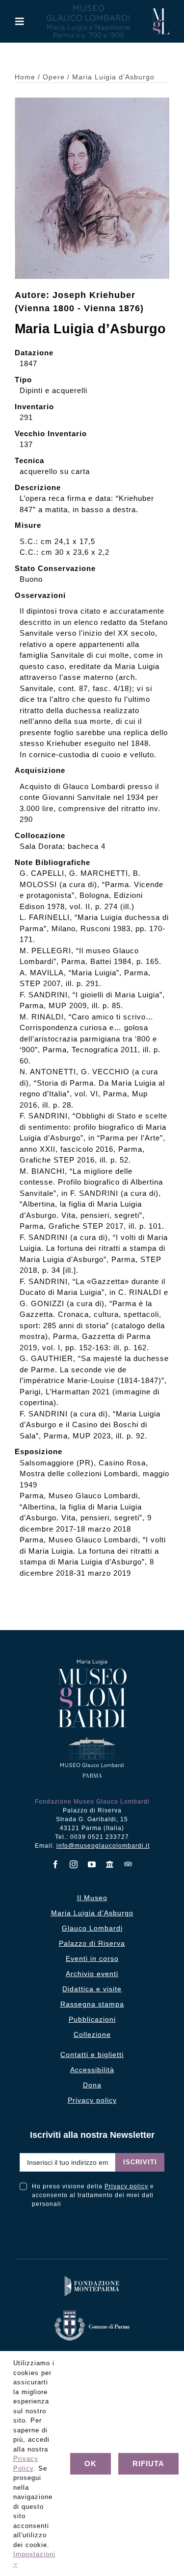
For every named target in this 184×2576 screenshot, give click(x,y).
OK (91, 2464)
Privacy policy (126, 2186)
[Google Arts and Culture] (110, 1864)
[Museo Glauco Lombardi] (161, 12)
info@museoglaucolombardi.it (103, 1846)
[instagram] (74, 1864)
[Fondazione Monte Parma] (92, 2278)
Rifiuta (148, 2464)
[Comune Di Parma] (92, 2313)
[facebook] (56, 1864)
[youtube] (92, 1864)
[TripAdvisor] (128, 1864)
